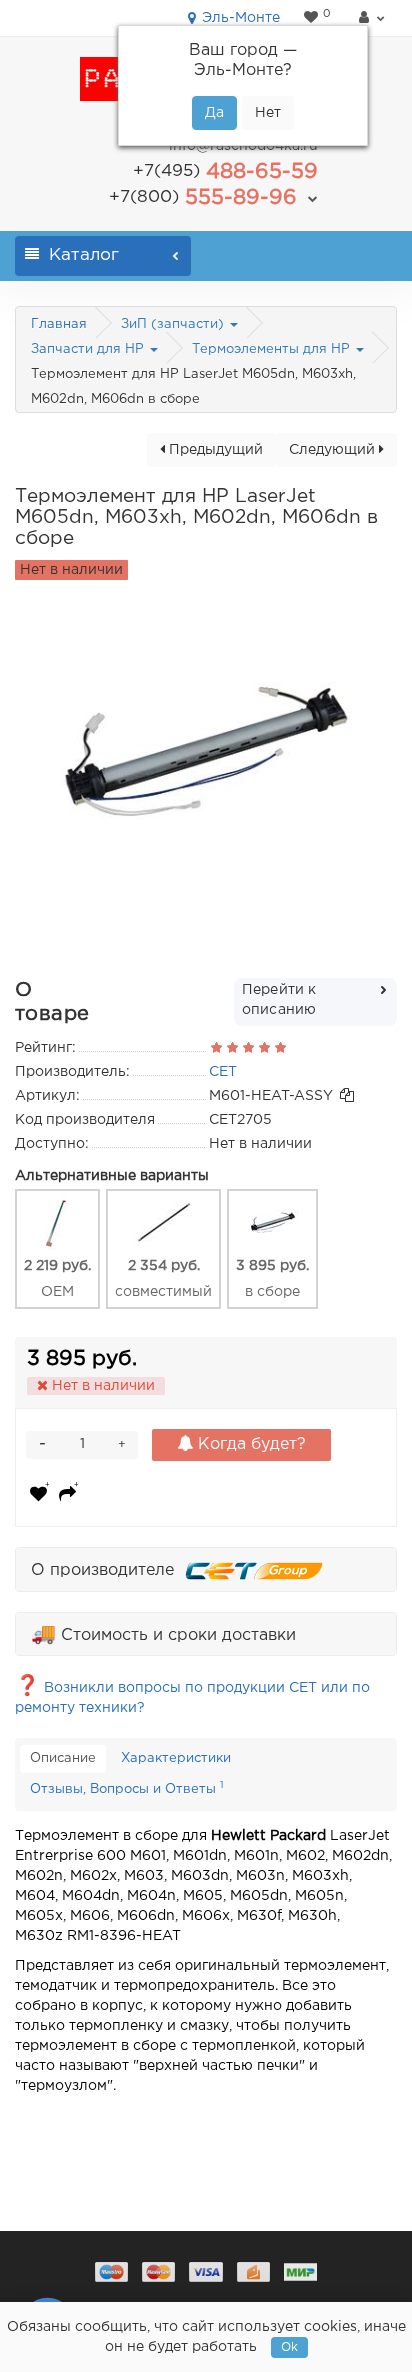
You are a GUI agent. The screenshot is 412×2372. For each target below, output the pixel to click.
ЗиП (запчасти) (174, 324)
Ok (289, 2347)
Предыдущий (214, 450)
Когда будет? (249, 1444)
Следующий (334, 450)
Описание (63, 1758)
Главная (59, 324)
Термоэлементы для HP (273, 349)
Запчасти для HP (89, 349)
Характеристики (176, 1758)
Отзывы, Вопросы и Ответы (126, 1788)
